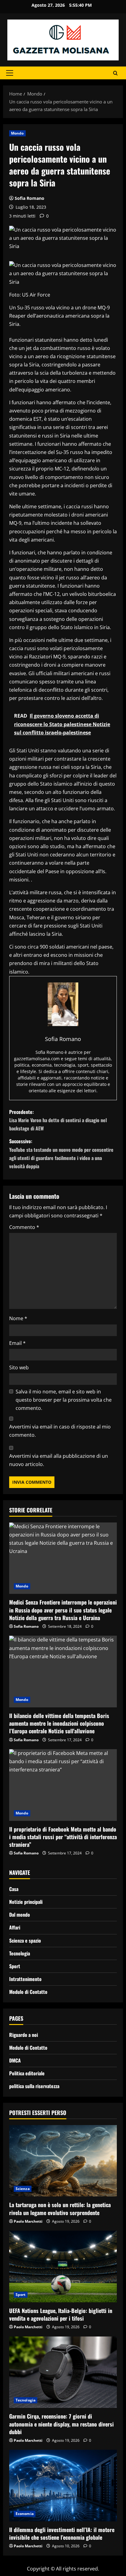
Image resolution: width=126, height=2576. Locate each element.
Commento (24, 1227)
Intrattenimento (25, 1979)
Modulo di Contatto (28, 1992)
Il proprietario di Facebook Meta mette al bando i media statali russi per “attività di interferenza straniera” (63, 1837)
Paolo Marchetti (28, 2221)
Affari (15, 1927)
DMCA (15, 2060)
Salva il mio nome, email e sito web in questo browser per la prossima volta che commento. (64, 1400)
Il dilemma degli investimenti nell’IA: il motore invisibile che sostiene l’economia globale (62, 2533)
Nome (18, 1318)
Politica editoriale (27, 2073)
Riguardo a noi (24, 2035)
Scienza (23, 2189)
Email (17, 1343)
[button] (10, 73)
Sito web (19, 1367)
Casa (14, 1889)
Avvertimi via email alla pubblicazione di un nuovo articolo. (59, 1460)
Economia (25, 2514)
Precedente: (58, 1120)
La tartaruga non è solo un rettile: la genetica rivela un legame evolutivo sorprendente (60, 2209)
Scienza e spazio (25, 1940)
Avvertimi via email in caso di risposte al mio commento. (60, 1431)
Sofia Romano (30, 198)
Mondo (17, 133)
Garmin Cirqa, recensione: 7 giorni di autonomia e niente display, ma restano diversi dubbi (61, 2424)
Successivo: (61, 1154)
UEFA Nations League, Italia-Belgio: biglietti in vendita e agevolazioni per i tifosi (61, 2314)
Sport (15, 1966)
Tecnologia (20, 1953)
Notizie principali (26, 1902)
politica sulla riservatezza (34, 2086)
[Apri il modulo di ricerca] (115, 73)
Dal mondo (20, 1915)
